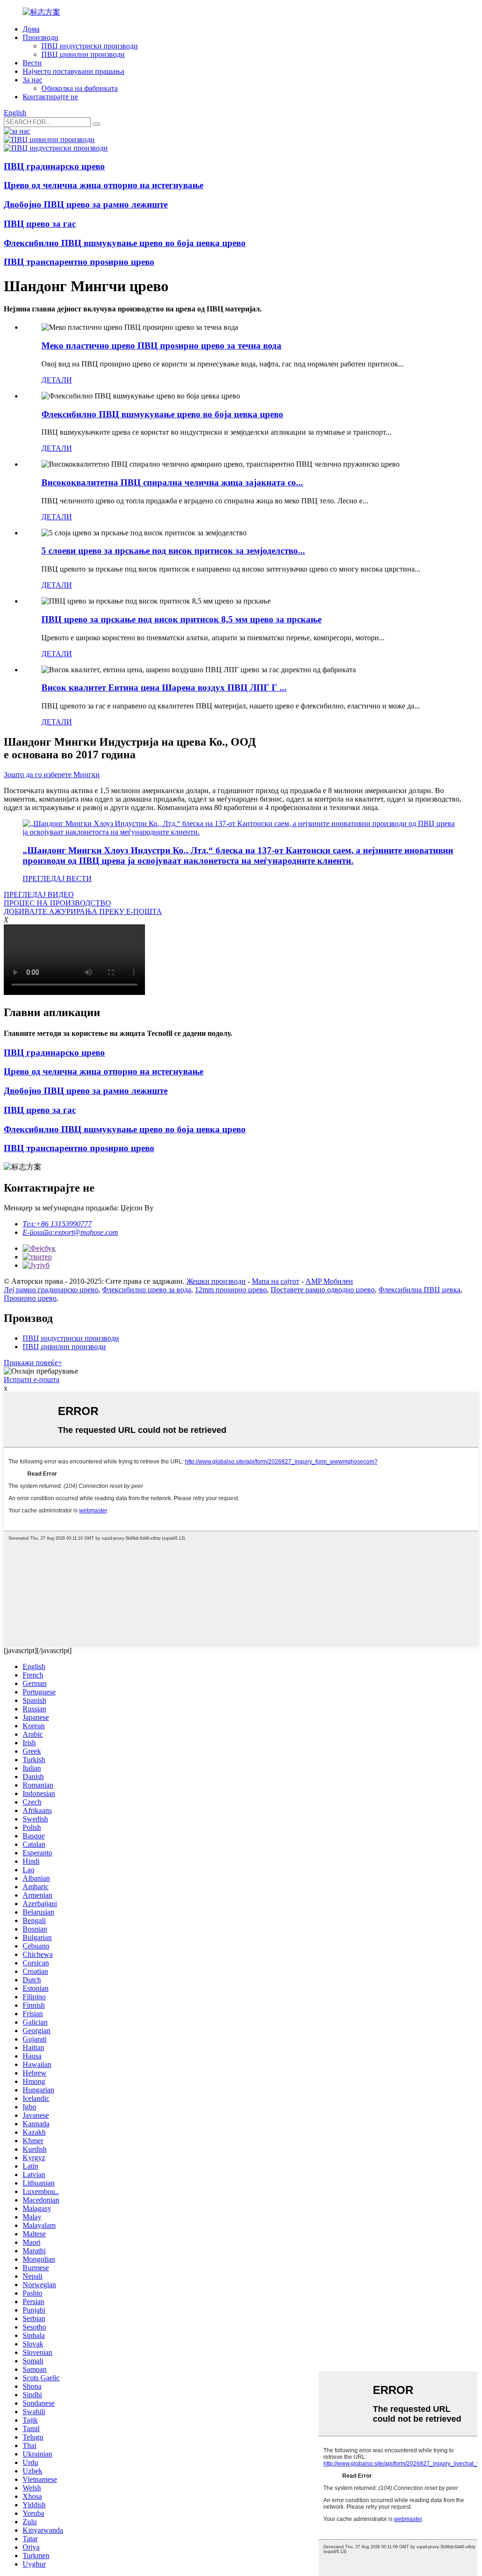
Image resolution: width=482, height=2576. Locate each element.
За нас (32, 80)
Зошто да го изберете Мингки (52, 775)
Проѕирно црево (30, 1298)
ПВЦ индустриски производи (90, 46)
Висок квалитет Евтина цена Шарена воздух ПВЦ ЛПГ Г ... (164, 688)
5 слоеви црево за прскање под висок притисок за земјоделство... (173, 551)
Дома (31, 29)
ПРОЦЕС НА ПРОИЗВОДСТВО (57, 903)
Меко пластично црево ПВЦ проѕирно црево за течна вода (161, 346)
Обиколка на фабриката (80, 88)
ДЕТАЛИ (57, 380)
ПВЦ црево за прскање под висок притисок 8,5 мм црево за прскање (181, 619)
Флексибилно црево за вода (147, 1290)
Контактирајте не (50, 97)
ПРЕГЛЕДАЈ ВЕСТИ (57, 879)
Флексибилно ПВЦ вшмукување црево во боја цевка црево (162, 414)
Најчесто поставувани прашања (73, 71)
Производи (40, 37)
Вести (32, 63)
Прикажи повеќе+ (33, 1363)
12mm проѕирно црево (231, 1290)
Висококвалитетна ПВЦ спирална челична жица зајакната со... (172, 482)
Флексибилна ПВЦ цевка (419, 1290)
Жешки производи (216, 1281)
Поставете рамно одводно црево (323, 1290)
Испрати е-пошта (32, 1379)
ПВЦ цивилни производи (83, 54)
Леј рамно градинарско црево (51, 1290)
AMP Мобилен (329, 1281)
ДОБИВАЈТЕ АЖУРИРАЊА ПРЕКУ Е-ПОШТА (83, 911)
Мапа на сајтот (276, 1281)
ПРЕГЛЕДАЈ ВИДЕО (39, 894)
